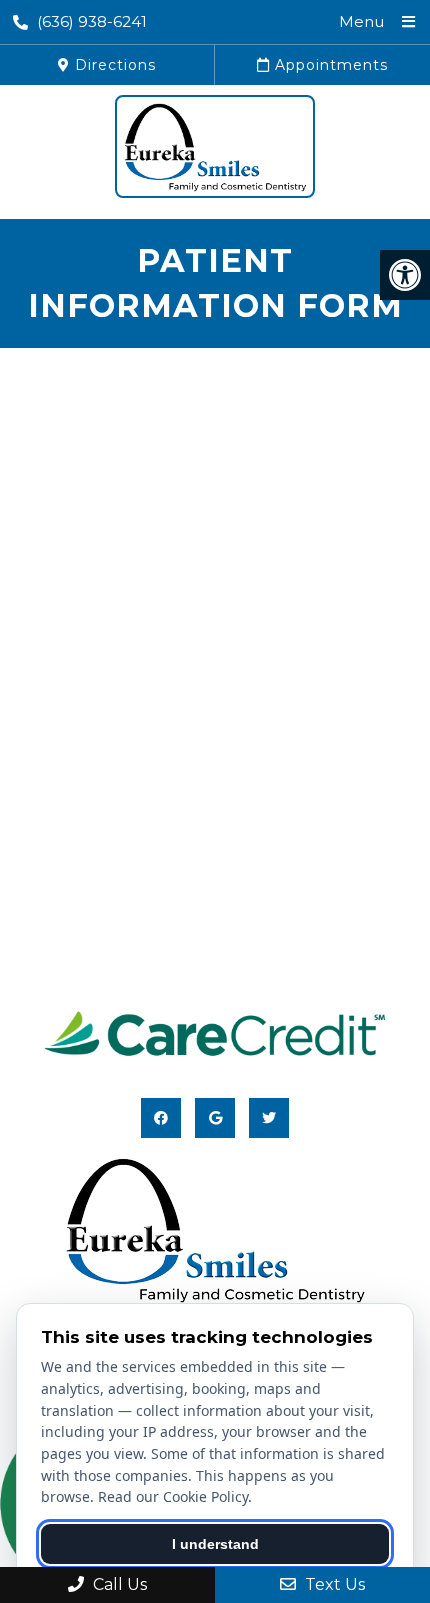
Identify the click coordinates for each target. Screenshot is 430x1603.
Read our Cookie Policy (173, 1496)
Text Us (333, 1584)
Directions (113, 65)
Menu (361, 21)
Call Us (118, 1584)
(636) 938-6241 (92, 21)
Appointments (329, 65)
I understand (215, 1544)
